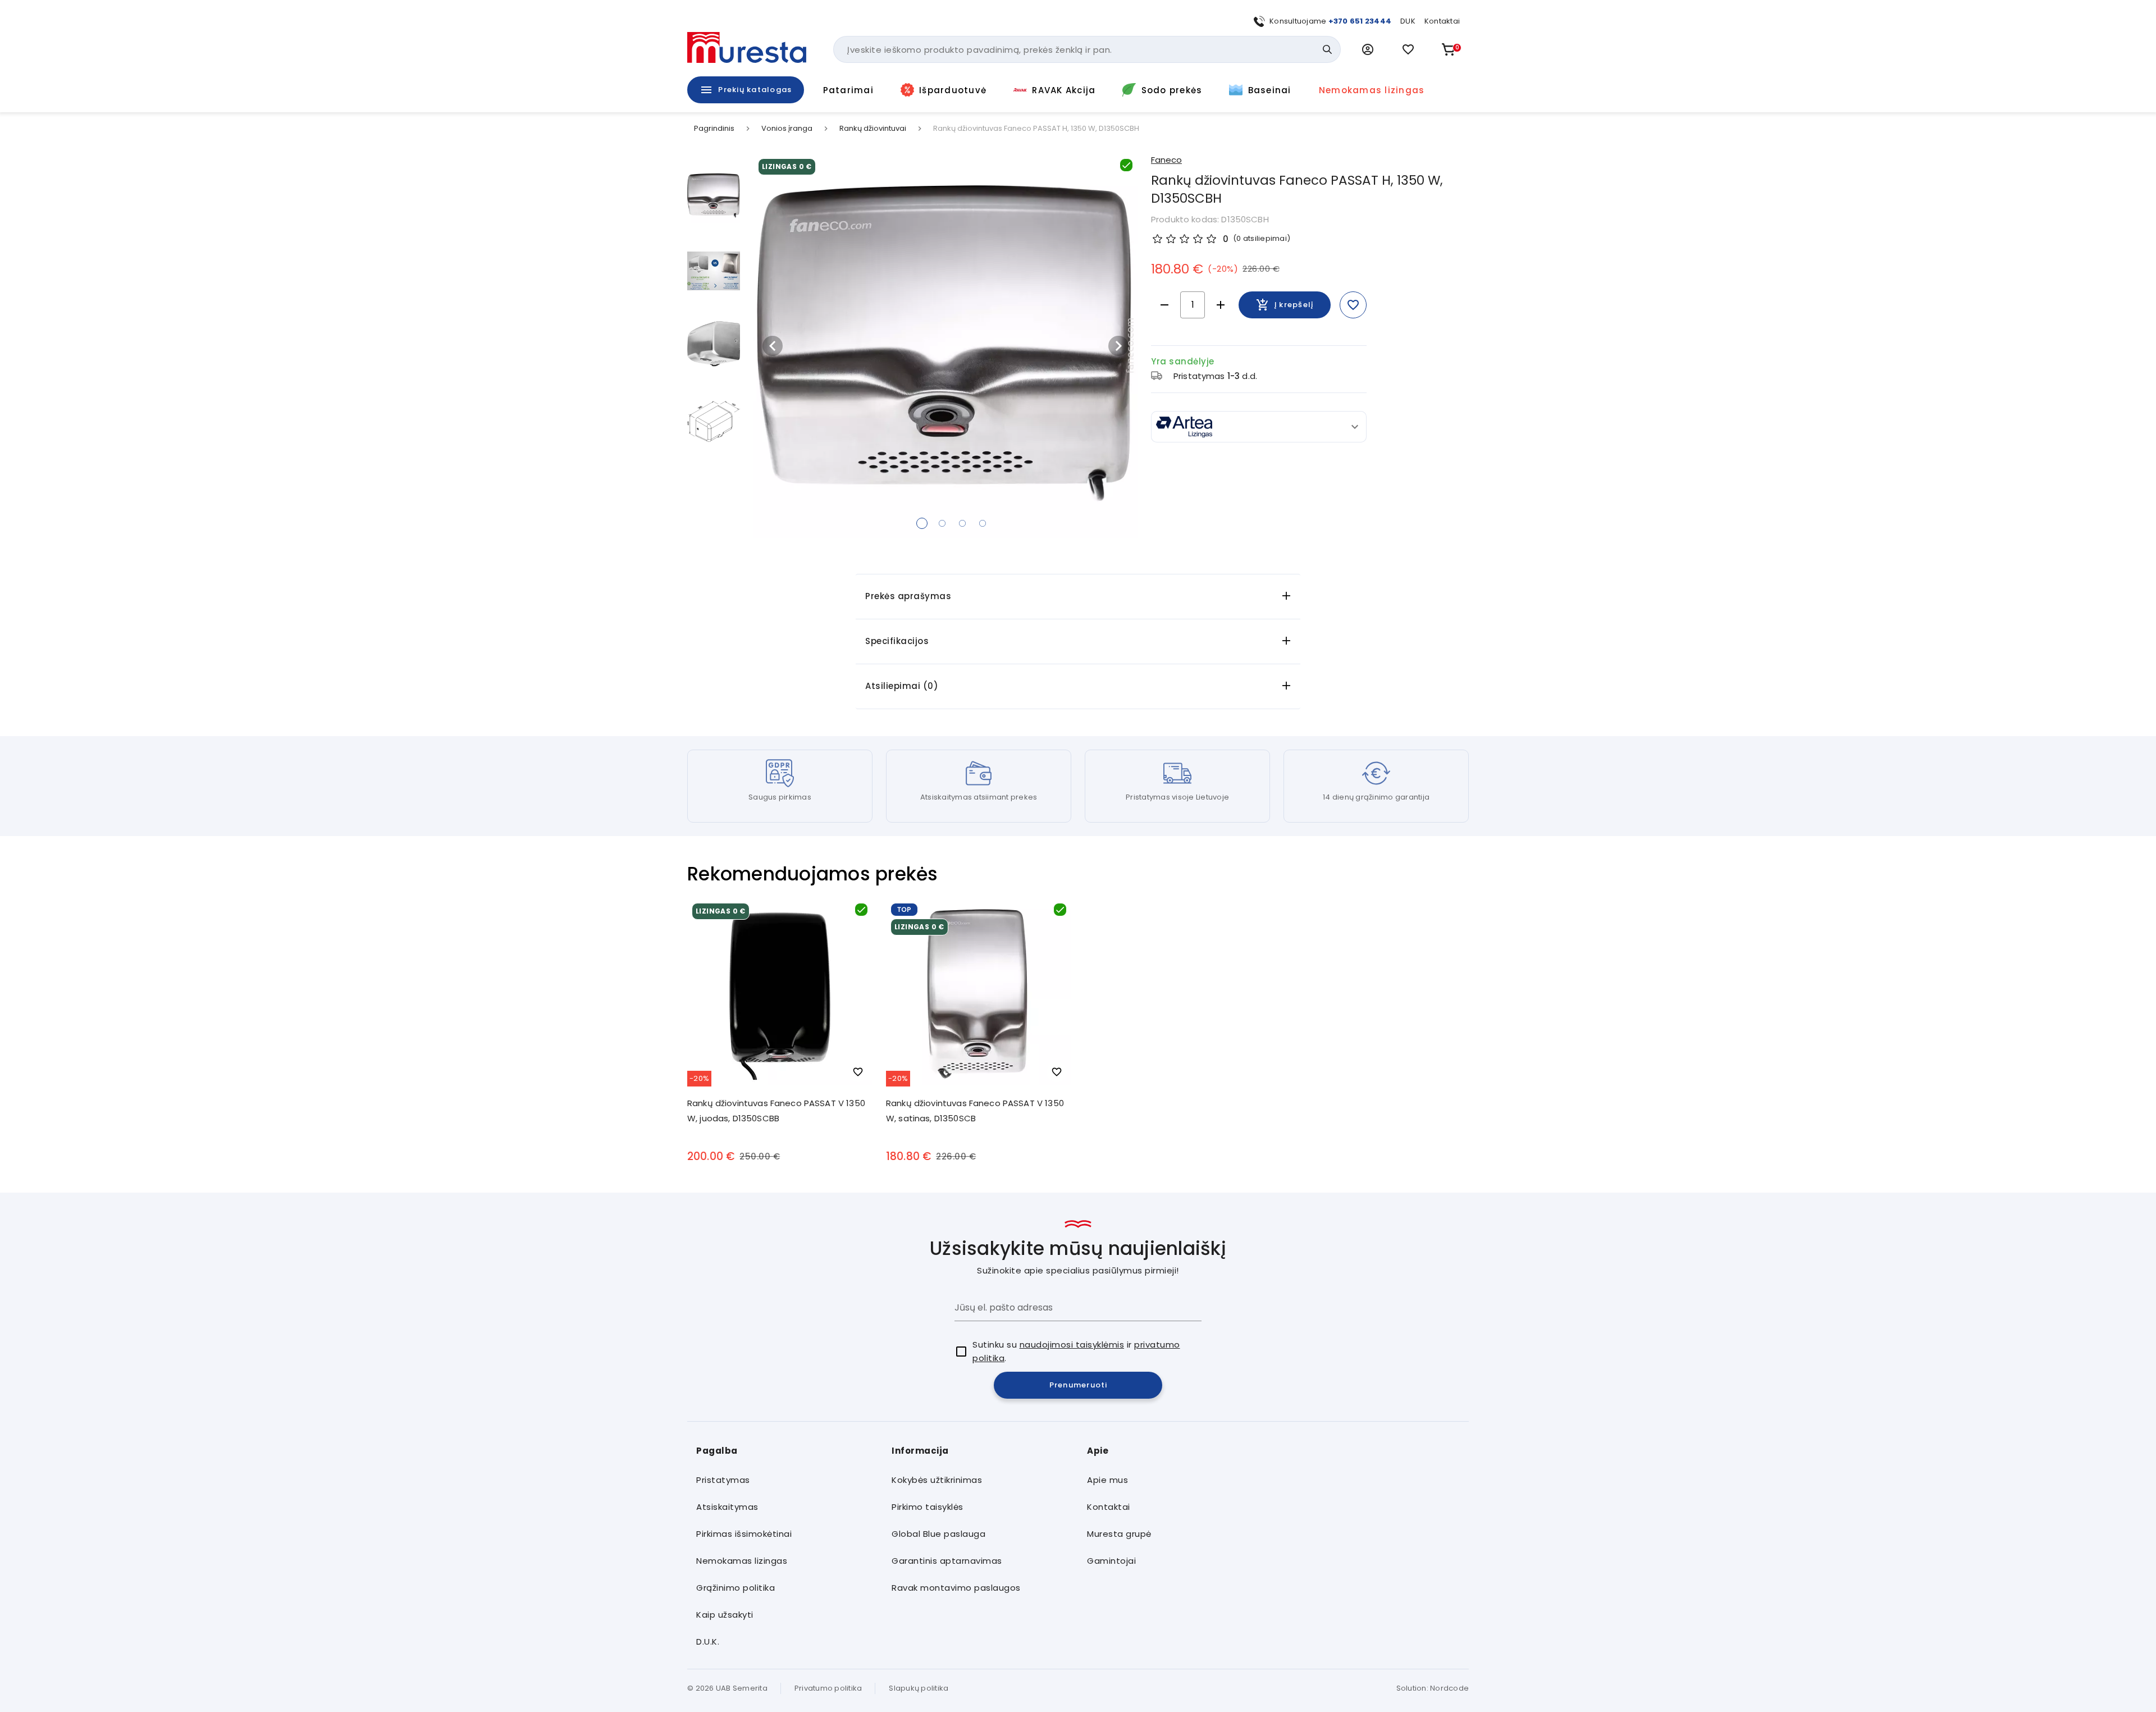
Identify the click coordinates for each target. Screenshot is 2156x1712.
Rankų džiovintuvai (873, 129)
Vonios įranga (787, 129)
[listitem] (785, 1480)
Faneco (1166, 160)
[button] (1368, 49)
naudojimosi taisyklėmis (1072, 1345)
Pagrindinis (714, 129)
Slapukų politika (919, 1688)
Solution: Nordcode (1433, 1688)
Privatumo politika (828, 1688)
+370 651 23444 (1360, 21)
